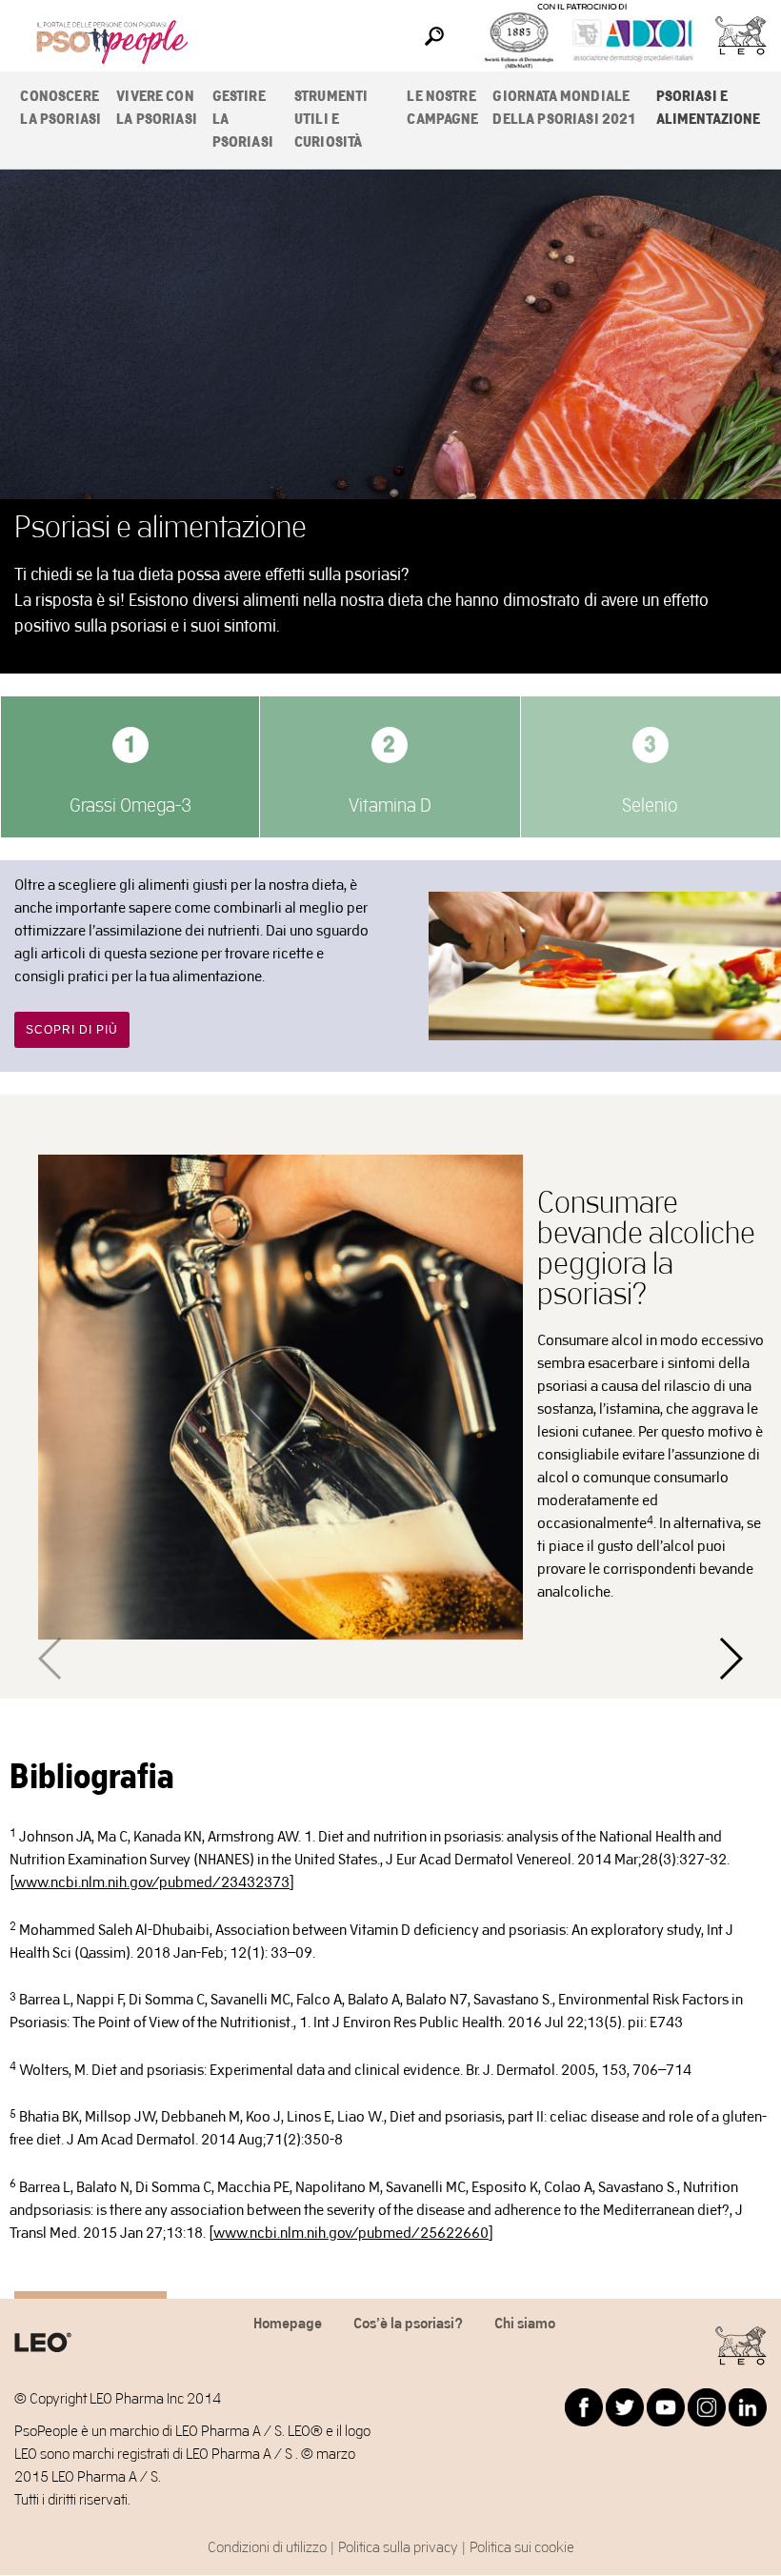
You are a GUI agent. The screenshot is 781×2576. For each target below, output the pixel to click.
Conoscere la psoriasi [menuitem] (60, 108)
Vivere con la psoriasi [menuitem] (157, 108)
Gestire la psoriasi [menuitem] (243, 120)
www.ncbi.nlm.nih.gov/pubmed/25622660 (351, 2234)
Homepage (288, 2324)
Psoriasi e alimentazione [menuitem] (709, 108)
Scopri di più (72, 1030)
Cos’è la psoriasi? (408, 2324)
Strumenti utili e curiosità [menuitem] (331, 120)
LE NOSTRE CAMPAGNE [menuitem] (442, 108)
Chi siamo (525, 2324)
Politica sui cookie (522, 2548)
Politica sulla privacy (398, 2548)
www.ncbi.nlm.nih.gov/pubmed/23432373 (152, 1883)
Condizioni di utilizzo (267, 2548)
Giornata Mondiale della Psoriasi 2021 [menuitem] (564, 108)
